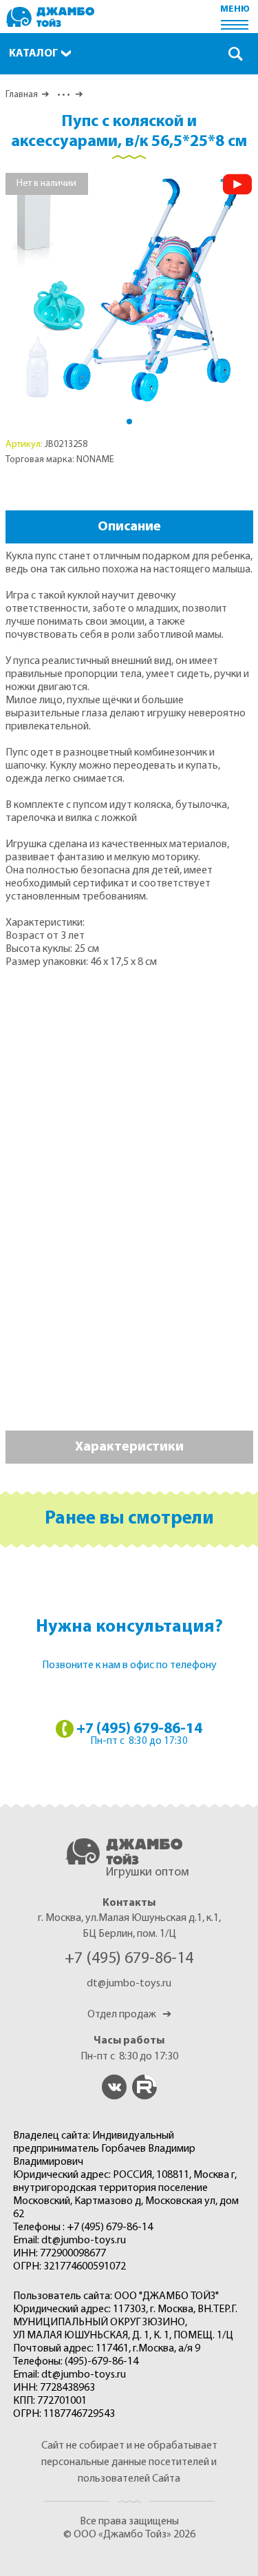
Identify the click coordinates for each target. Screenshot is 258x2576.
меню (235, 9)
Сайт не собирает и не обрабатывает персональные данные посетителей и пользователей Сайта (129, 2462)
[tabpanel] (129, 290)
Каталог (33, 54)
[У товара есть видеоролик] (237, 184)
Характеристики (129, 1447)
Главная (22, 95)
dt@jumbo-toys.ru (129, 1984)
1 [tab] (129, 422)
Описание (129, 527)
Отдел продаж (129, 2015)
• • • (62, 95)
